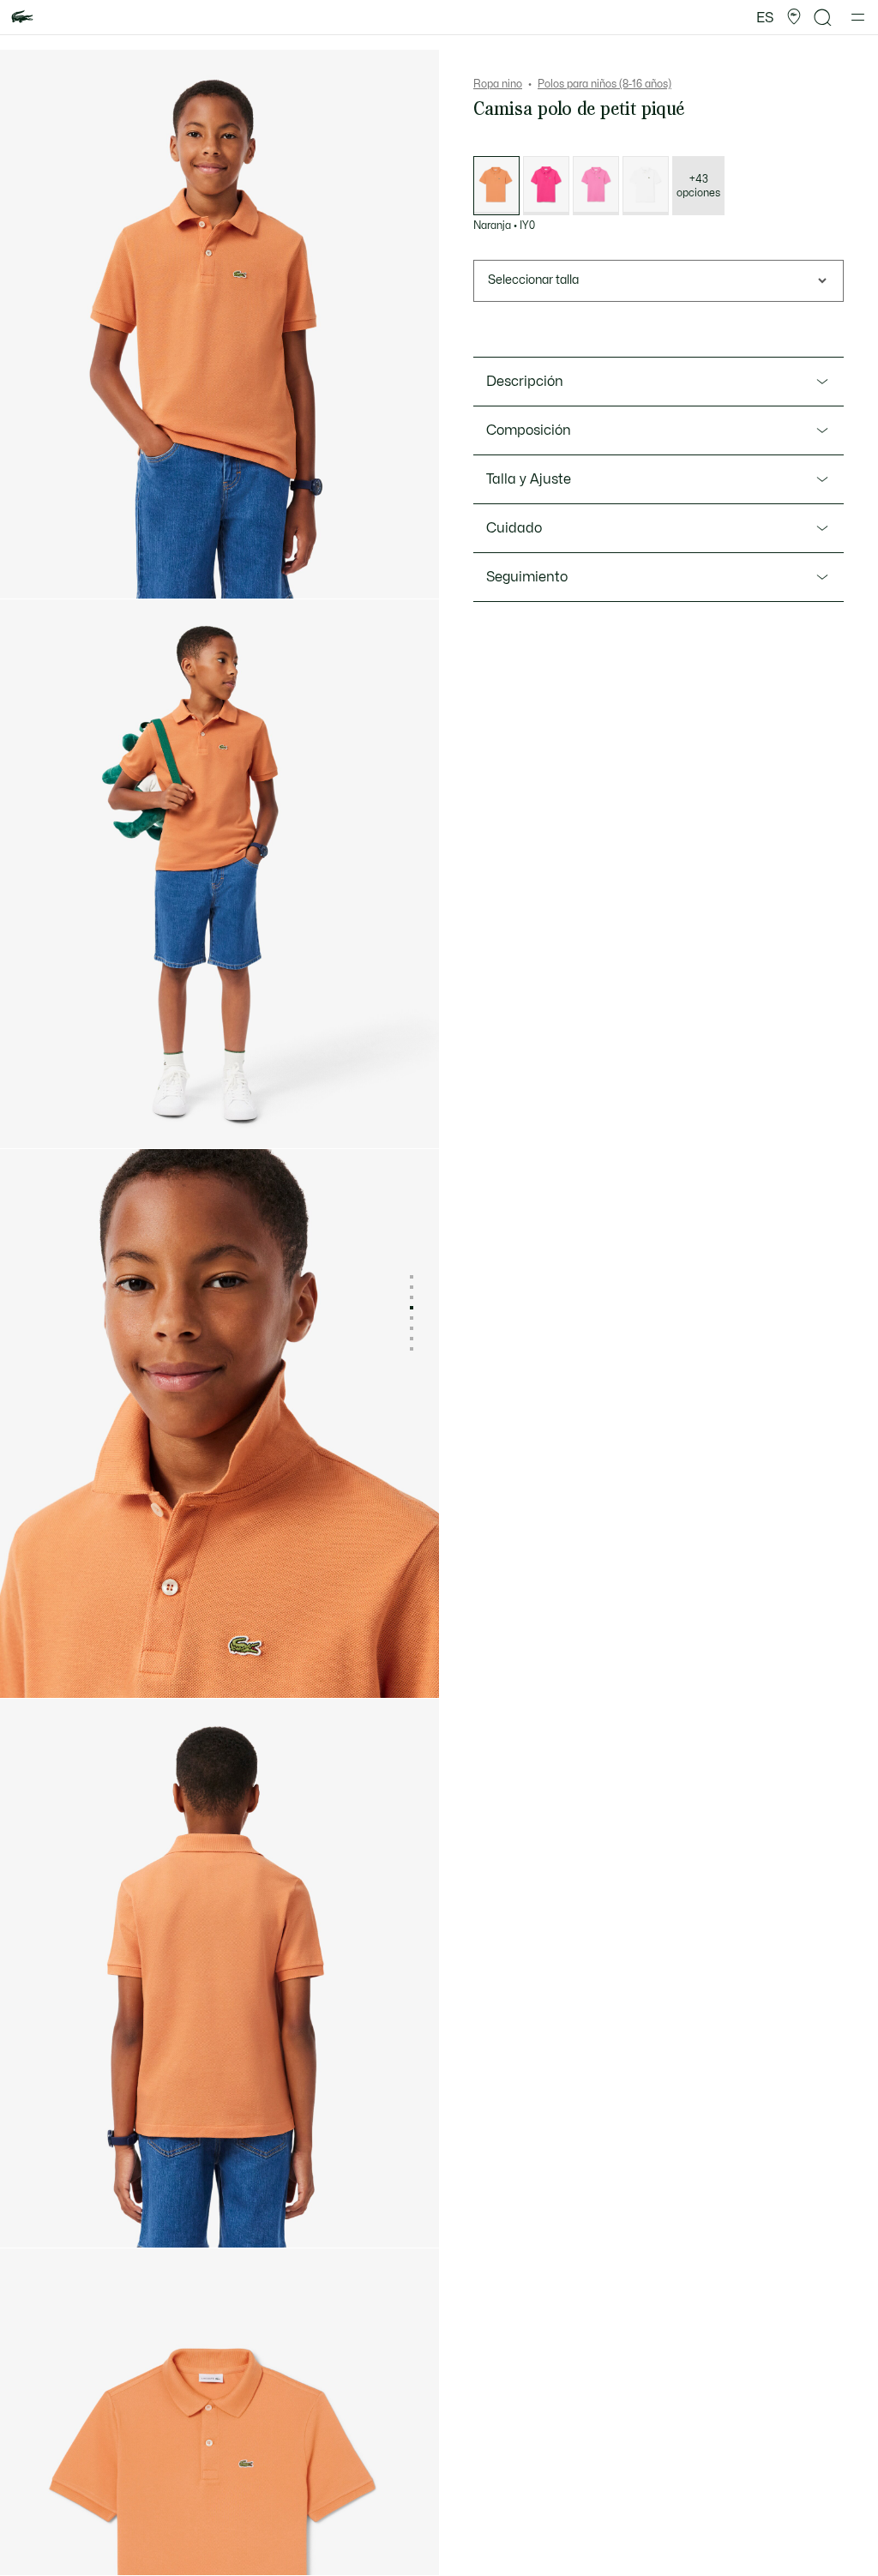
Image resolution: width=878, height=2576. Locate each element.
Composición (529, 430)
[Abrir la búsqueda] (823, 18)
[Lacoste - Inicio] (22, 18)
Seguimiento (527, 577)
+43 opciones (698, 186)
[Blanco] (646, 186)
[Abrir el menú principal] (858, 17)
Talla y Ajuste (529, 479)
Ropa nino (498, 84)
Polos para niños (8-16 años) (604, 84)
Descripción (525, 382)
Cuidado (514, 528)
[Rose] (546, 186)
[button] (794, 17)
